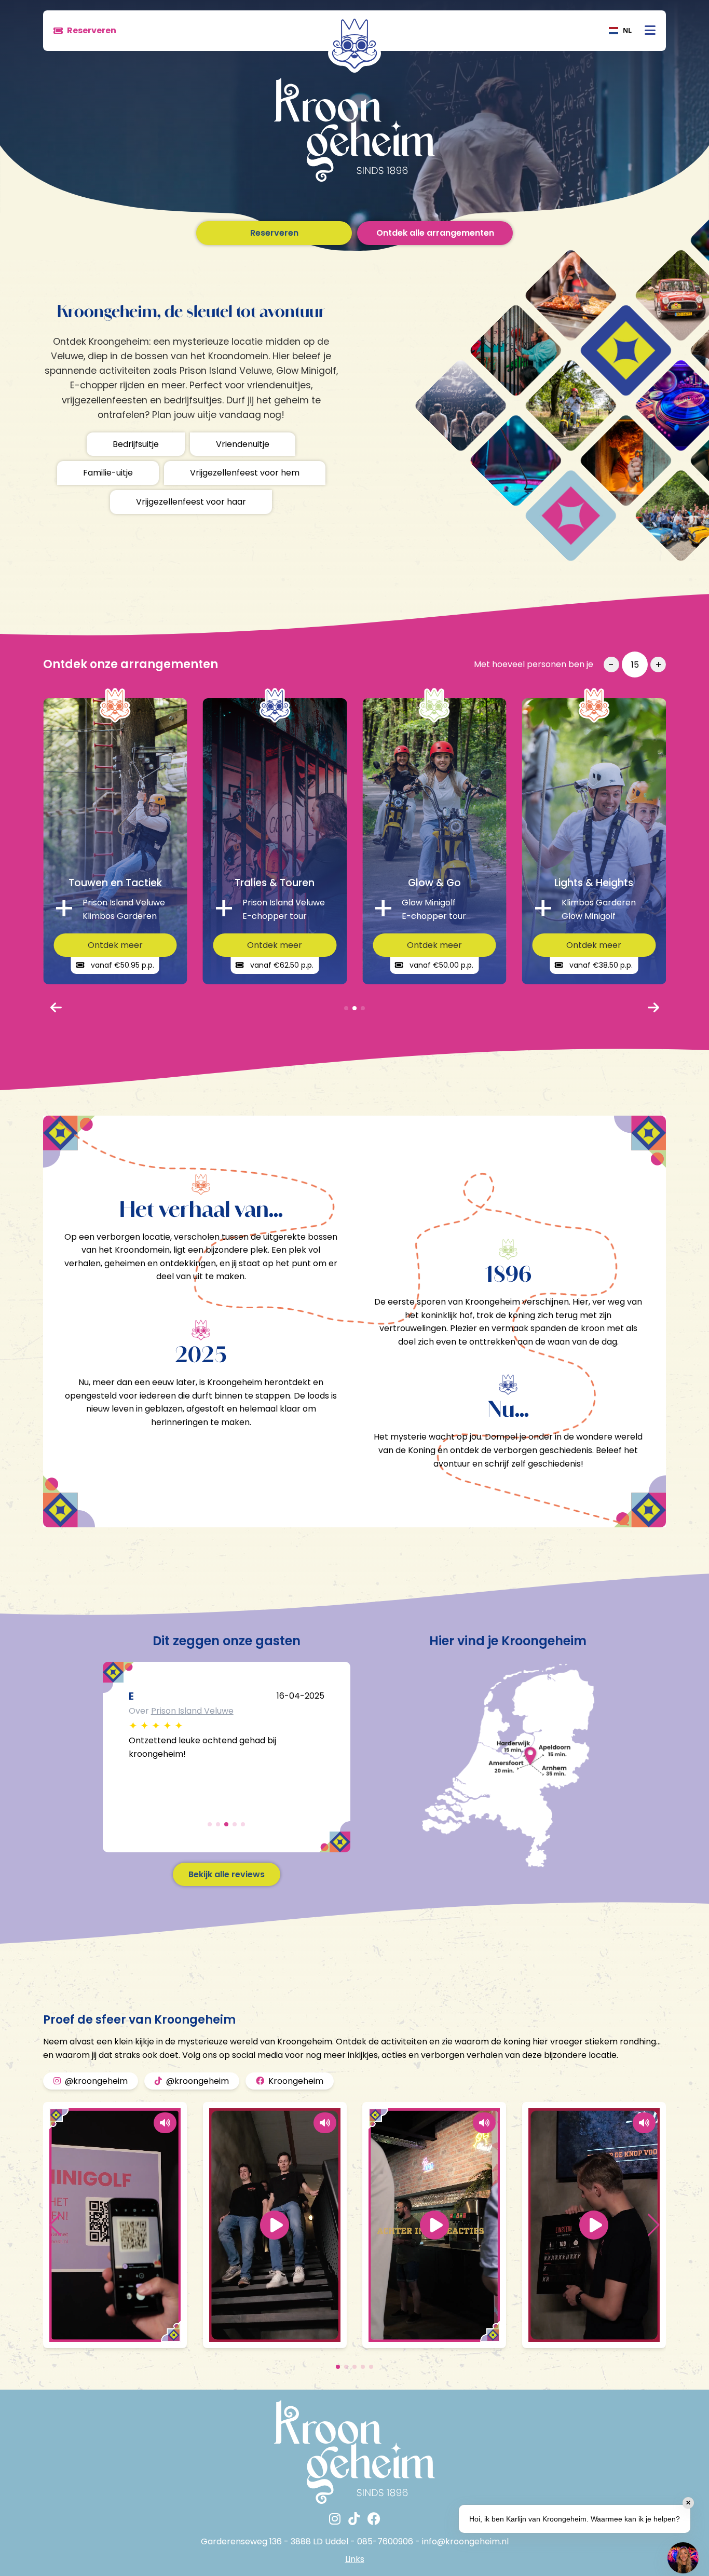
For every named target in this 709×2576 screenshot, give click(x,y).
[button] (55, 2225)
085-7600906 (385, 2541)
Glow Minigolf (178, 1711)
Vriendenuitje (243, 444)
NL (627, 30)
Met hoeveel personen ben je (534, 664)
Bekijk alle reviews (227, 1874)
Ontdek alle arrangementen (435, 233)
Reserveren (274, 233)
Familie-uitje (108, 473)
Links (355, 2559)
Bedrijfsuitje (136, 444)
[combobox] (620, 31)
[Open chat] (683, 2558)
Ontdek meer (115, 945)
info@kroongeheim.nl (465, 2541)
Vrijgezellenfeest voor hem (245, 473)
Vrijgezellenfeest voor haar (191, 502)
